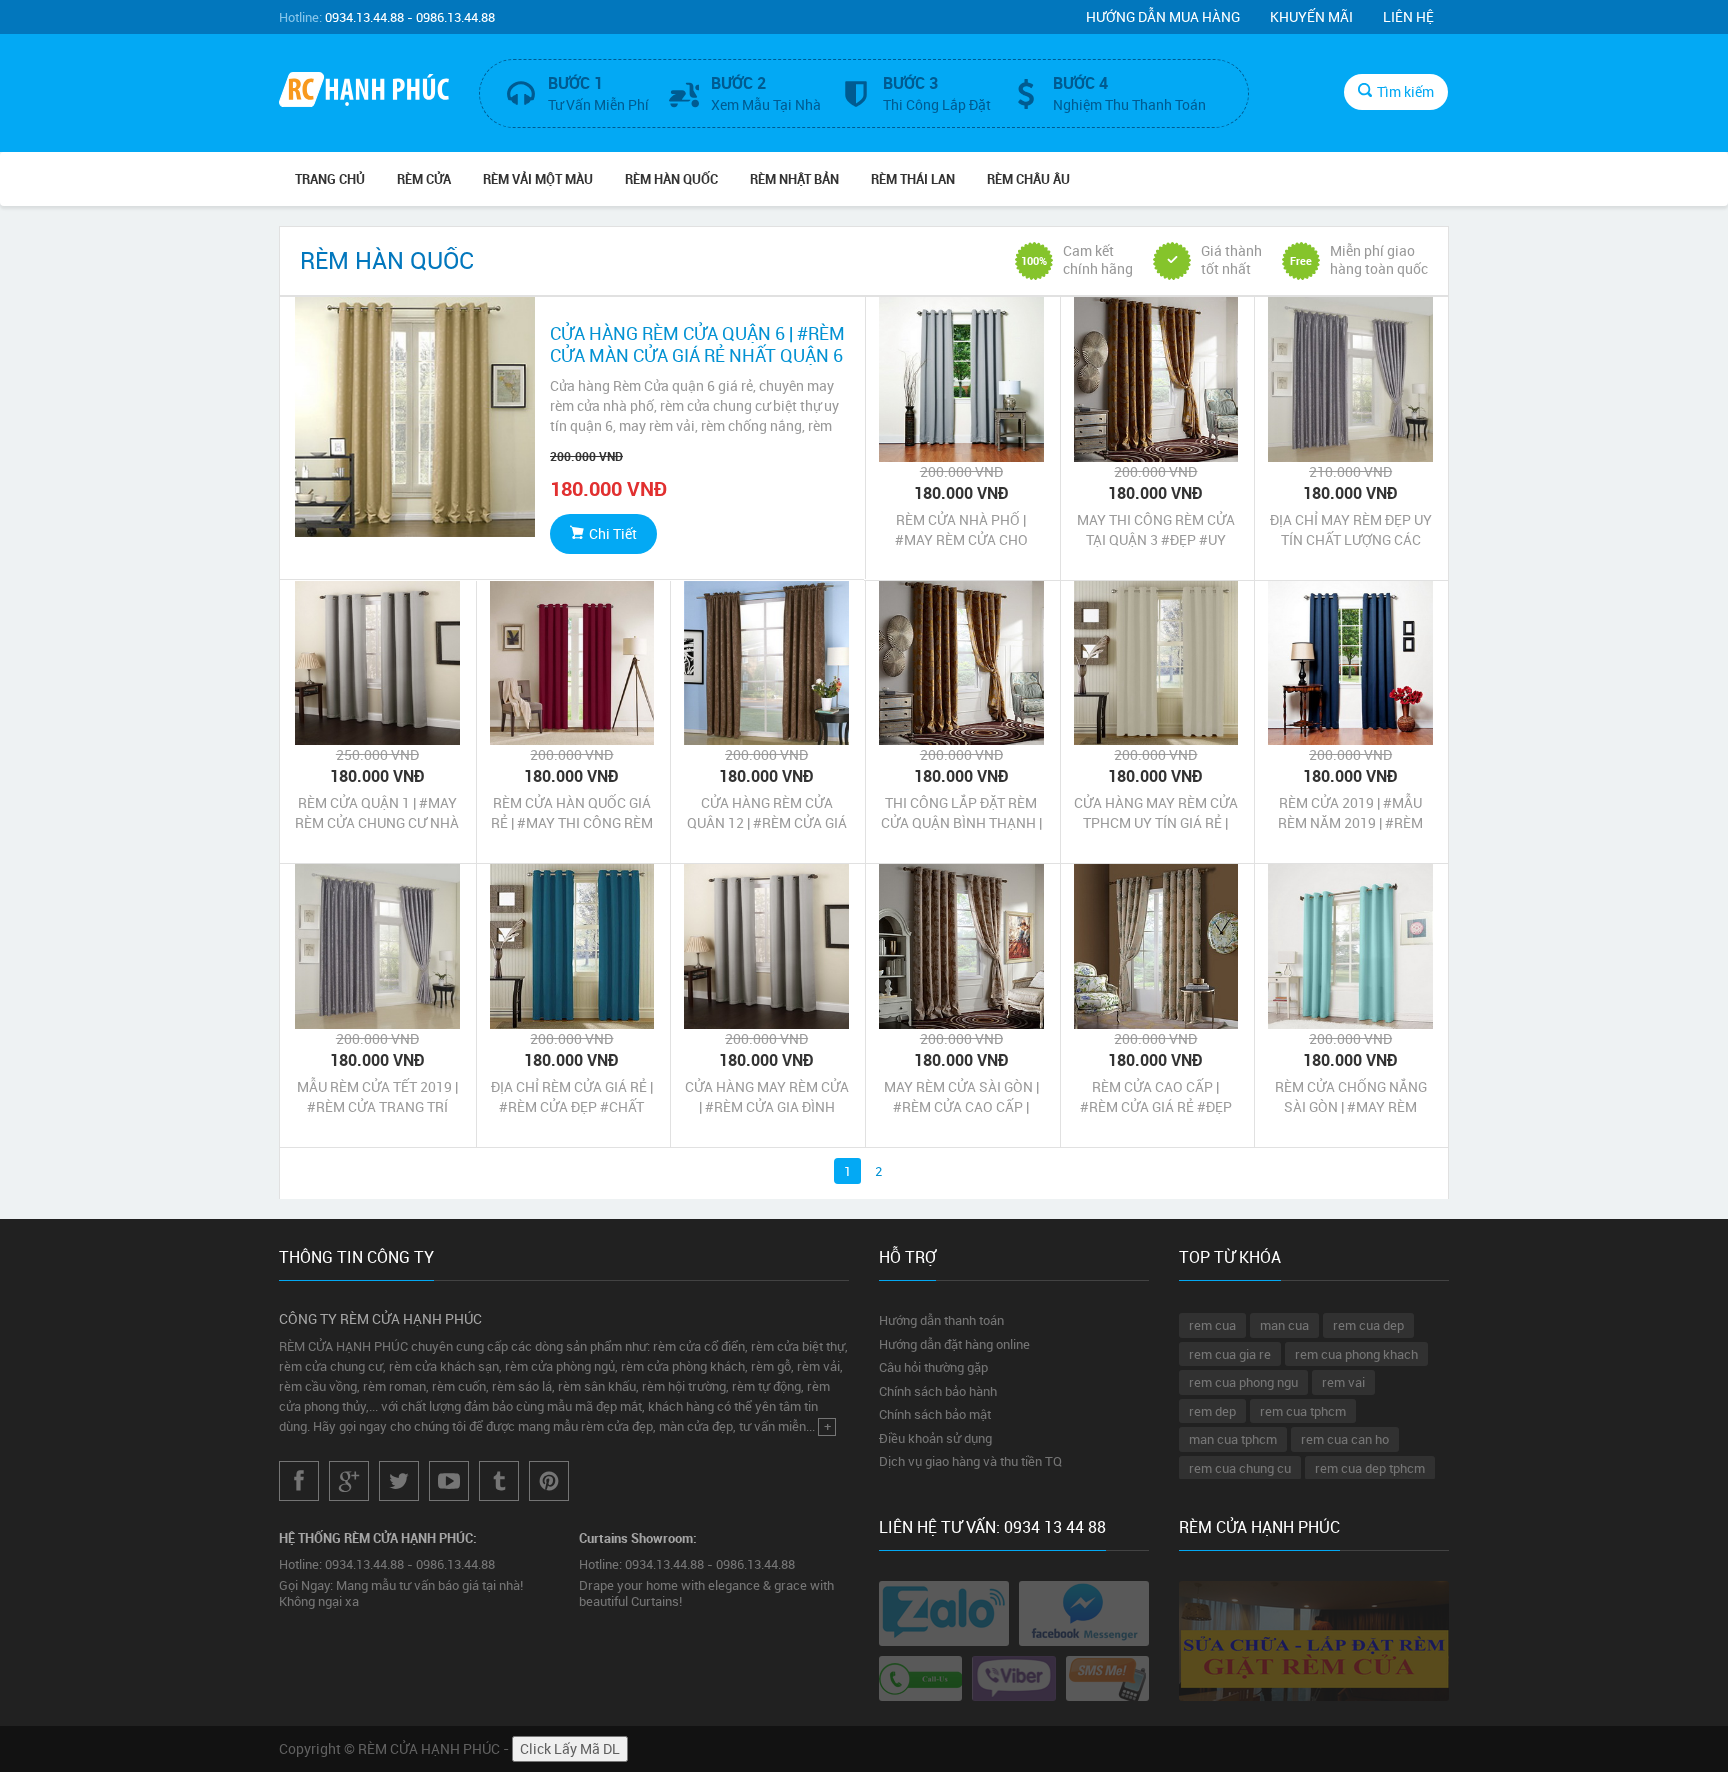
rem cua (1212, 1325)
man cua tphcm (1233, 1439)
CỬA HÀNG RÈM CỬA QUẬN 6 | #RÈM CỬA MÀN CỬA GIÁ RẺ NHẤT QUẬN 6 (697, 344)
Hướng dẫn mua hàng (1163, 16)
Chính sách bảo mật (935, 1414)
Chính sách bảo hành (938, 1391)
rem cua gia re (1230, 1354)
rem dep (1212, 1411)
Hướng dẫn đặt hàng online (954, 1344)
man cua (1284, 1325)
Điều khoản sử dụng (935, 1438)
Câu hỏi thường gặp (933, 1367)
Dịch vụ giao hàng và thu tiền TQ (970, 1461)
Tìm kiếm (1405, 91)
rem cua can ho (1345, 1439)
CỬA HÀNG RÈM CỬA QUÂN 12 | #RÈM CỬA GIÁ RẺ (767, 813)
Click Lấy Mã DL (570, 1748)
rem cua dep (1368, 1325)
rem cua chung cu (1240, 1468)
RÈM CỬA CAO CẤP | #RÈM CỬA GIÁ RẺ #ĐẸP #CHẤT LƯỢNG (1156, 1097)
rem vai (1343, 1382)
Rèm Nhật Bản (794, 179)
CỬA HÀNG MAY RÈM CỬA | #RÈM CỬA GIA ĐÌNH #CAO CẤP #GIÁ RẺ (767, 1097)
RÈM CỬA (424, 179)
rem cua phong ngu (1243, 1382)
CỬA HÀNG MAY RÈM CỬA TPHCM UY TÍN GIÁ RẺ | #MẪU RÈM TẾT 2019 (1156, 813)
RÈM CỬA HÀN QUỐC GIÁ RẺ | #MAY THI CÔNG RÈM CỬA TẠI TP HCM (572, 813)
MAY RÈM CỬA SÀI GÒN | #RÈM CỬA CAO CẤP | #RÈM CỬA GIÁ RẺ (961, 1097)
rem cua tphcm (1303, 1411)
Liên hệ (1408, 16)
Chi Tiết (613, 533)
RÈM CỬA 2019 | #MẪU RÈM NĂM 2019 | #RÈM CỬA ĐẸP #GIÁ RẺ (1350, 813)
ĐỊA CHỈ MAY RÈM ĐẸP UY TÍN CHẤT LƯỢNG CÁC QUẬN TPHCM (1351, 530)
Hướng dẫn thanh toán (941, 1320)
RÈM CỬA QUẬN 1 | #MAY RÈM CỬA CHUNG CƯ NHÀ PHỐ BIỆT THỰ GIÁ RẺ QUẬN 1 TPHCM (377, 813)
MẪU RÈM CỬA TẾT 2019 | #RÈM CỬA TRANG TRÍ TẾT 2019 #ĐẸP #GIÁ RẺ (377, 1097)
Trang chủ (330, 179)
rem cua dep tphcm (1370, 1468)
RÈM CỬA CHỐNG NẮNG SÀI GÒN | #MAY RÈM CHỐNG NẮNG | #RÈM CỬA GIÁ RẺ (1351, 1097)
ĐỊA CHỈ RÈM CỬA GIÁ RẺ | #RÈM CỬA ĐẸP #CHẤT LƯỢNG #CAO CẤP (572, 1097)
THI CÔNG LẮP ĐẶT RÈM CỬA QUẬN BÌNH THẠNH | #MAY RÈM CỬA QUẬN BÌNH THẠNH (961, 813)
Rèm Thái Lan (913, 179)
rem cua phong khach (1356, 1354)
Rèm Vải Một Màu (538, 179)
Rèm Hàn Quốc (671, 179)
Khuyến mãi (1311, 16)
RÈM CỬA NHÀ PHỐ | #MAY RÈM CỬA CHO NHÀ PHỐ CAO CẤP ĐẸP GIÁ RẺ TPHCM (961, 530)
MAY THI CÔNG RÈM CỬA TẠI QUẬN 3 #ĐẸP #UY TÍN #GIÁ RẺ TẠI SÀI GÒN (1156, 530)
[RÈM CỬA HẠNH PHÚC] (364, 92)
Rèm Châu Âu (1028, 179)
